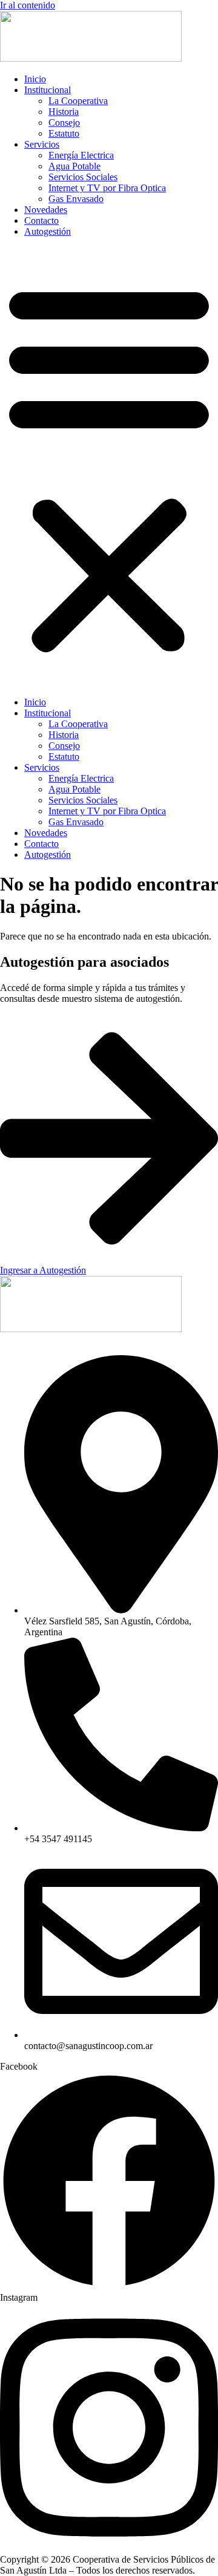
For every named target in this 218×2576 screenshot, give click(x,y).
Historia (64, 112)
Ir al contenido (28, 5)
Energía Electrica (81, 155)
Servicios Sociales (83, 177)
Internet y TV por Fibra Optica (107, 188)
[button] (109, 467)
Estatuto (64, 133)
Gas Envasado (76, 199)
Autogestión (48, 231)
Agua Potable (74, 166)
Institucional (48, 90)
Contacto (41, 221)
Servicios (42, 144)
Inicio (35, 79)
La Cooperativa (78, 101)
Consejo (64, 123)
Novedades (46, 210)
